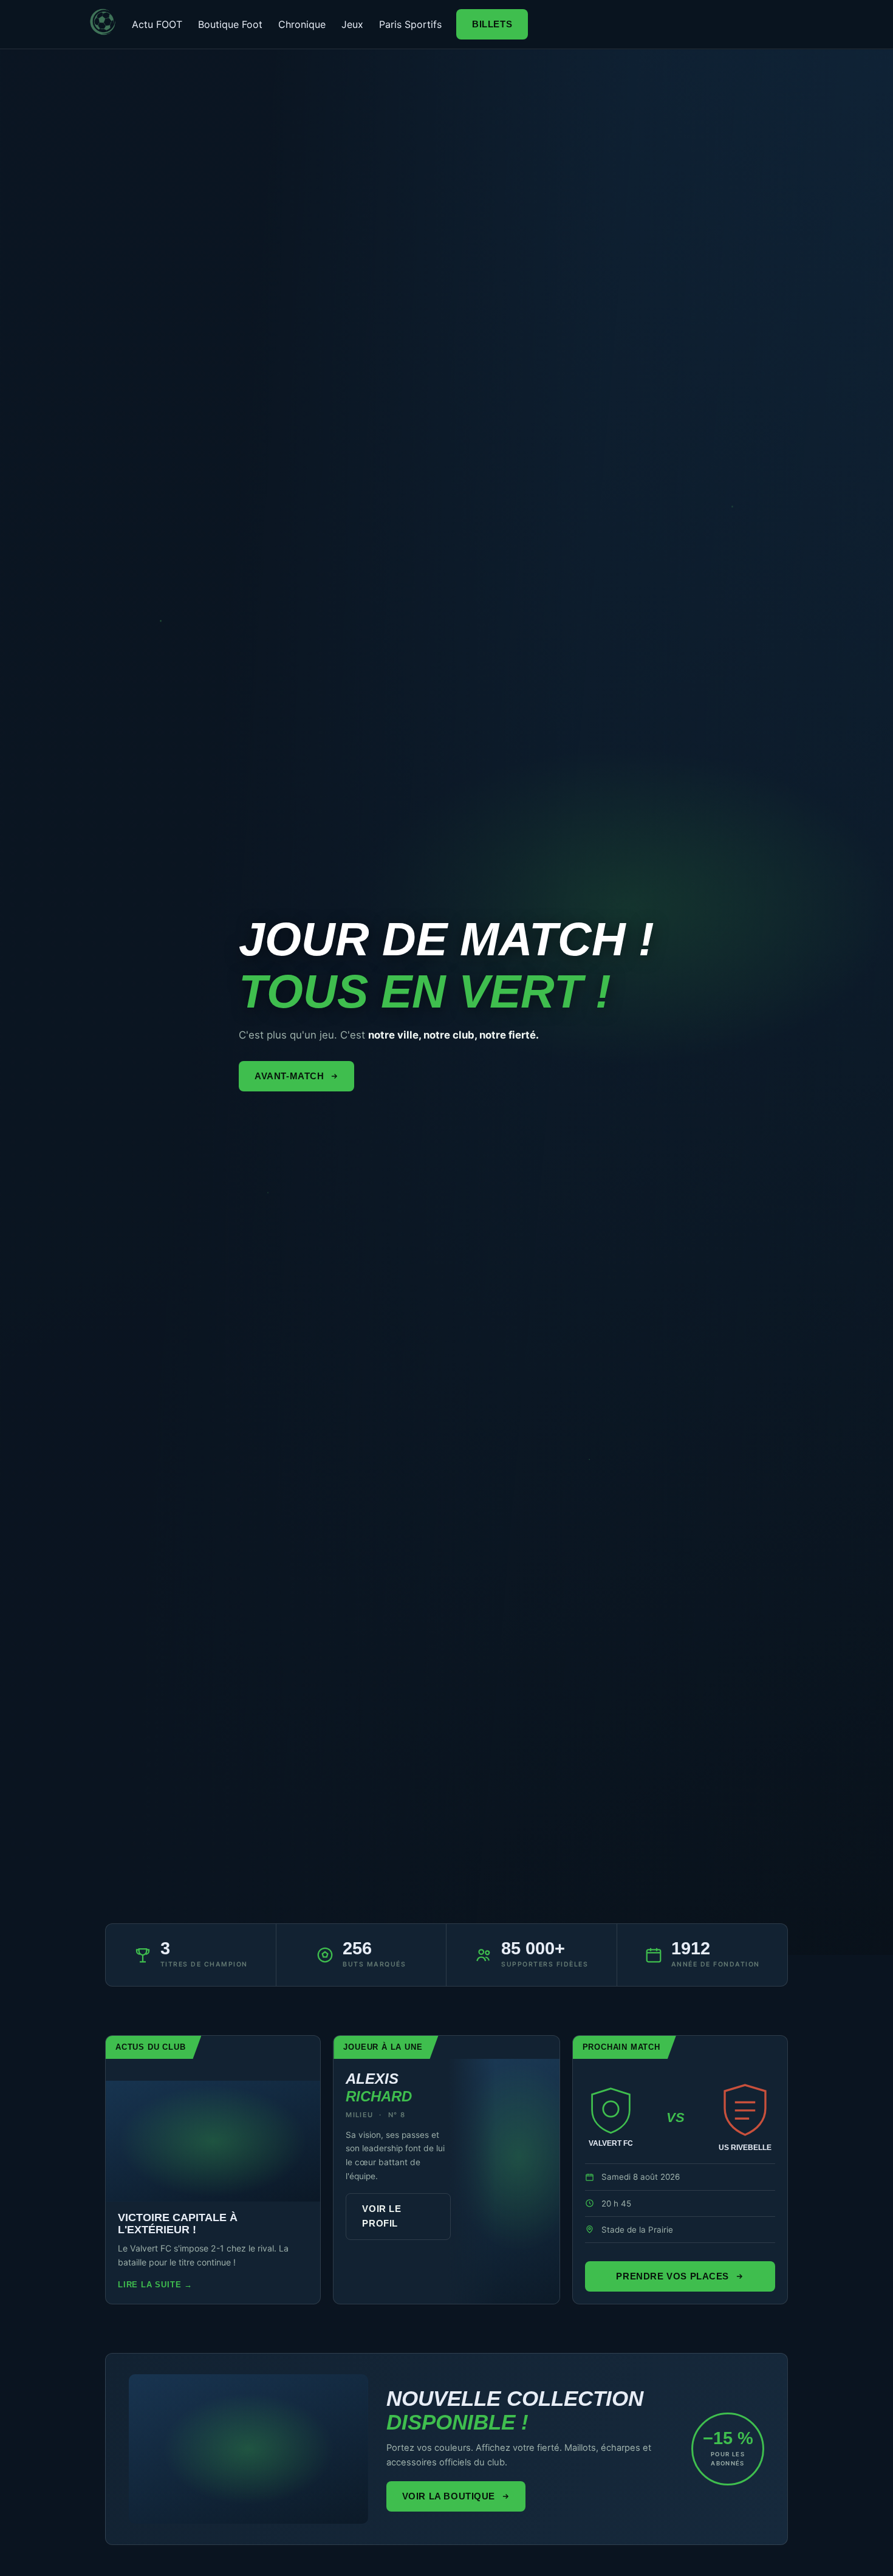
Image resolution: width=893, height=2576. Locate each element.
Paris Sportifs (410, 24)
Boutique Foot (230, 24)
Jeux (352, 24)
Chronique (302, 24)
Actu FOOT (157, 24)
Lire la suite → (155, 2285)
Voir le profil (381, 2216)
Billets (492, 24)
